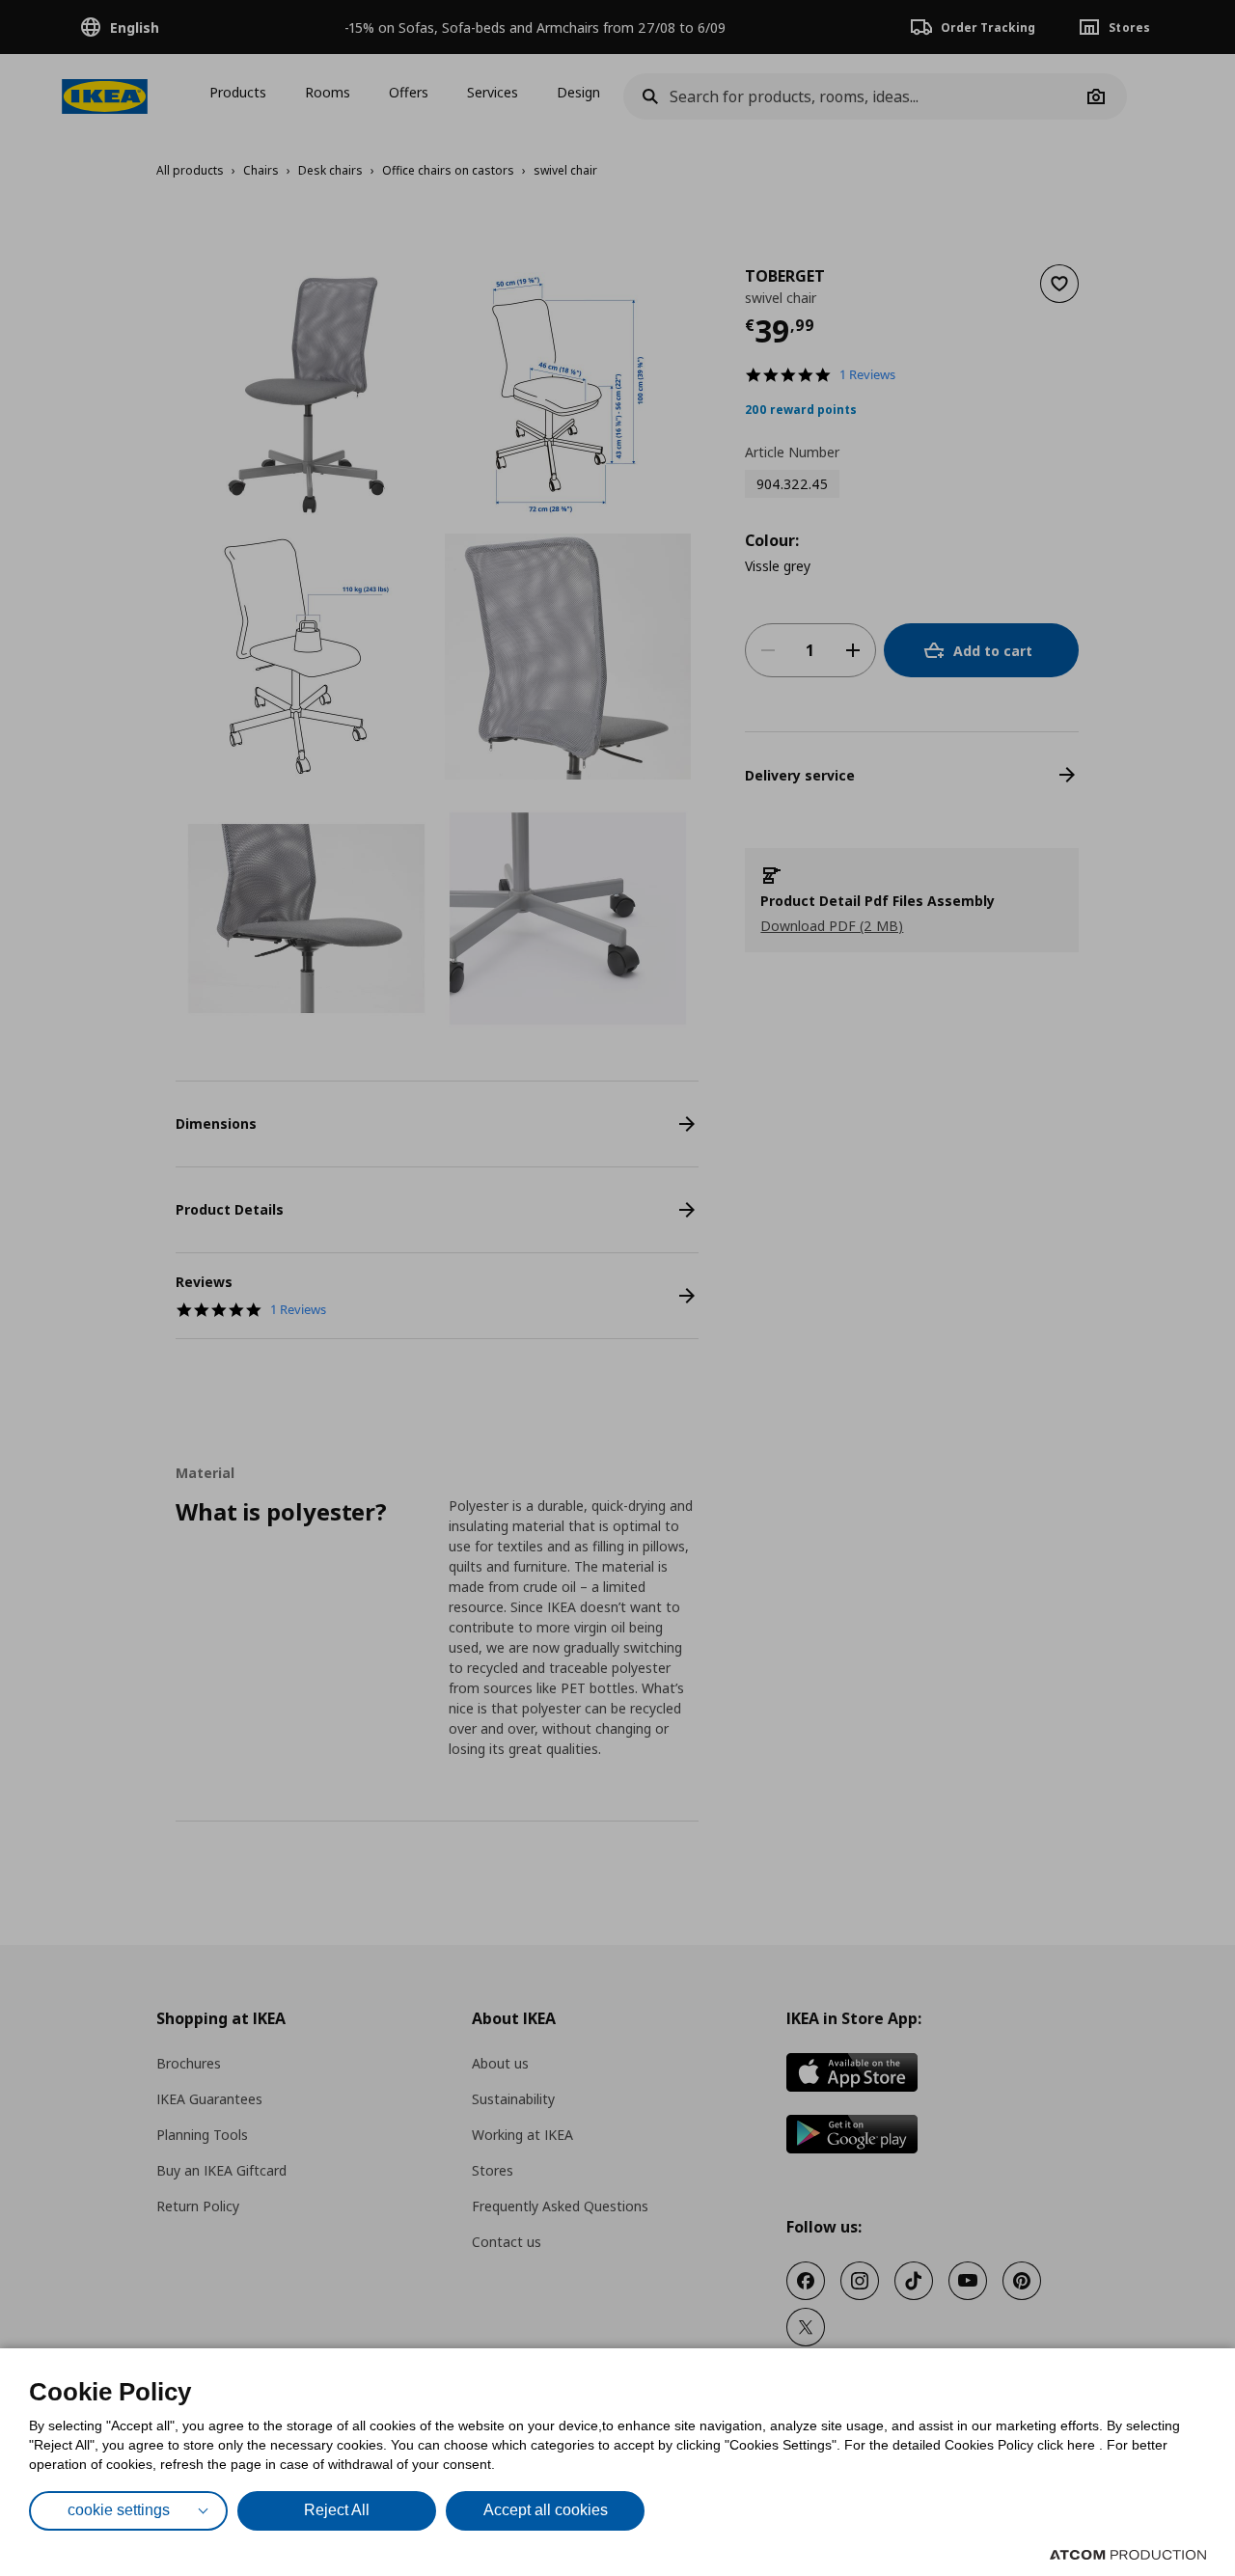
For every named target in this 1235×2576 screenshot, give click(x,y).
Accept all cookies (546, 2510)
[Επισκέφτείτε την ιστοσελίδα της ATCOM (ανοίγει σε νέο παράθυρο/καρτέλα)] (1128, 2555)
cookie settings (119, 2510)
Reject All (337, 2510)
